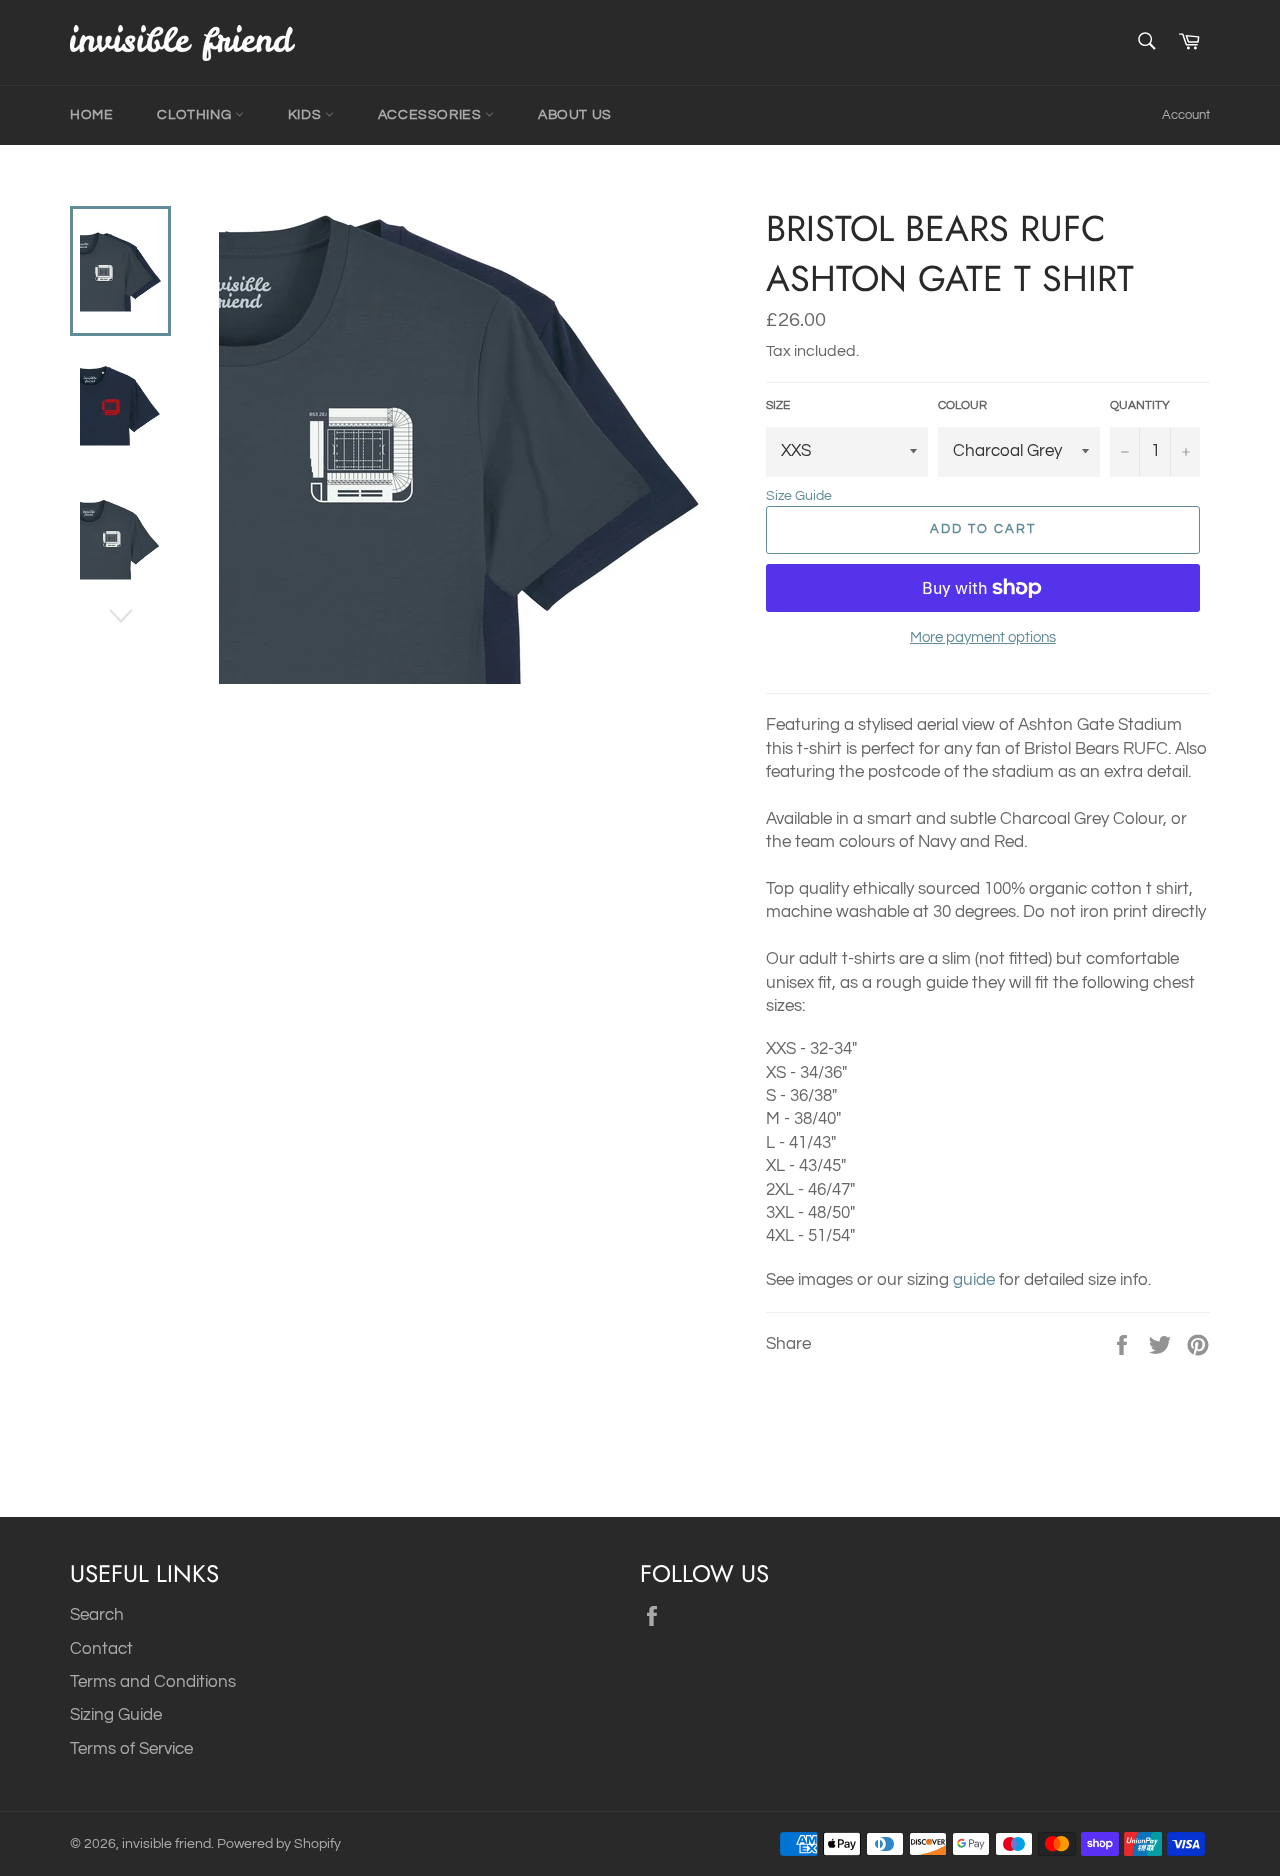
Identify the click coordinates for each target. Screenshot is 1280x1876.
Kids (306, 115)
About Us (575, 115)
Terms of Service (131, 1749)
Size (778, 405)
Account (1186, 115)
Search (97, 1615)
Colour (962, 405)
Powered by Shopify (279, 1844)
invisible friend (166, 1844)
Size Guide (799, 496)
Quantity (1140, 405)
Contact (101, 1649)
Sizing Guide (116, 1715)
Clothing (195, 115)
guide (974, 1280)
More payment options (983, 637)
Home (91, 115)
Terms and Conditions (153, 1682)
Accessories (431, 115)
